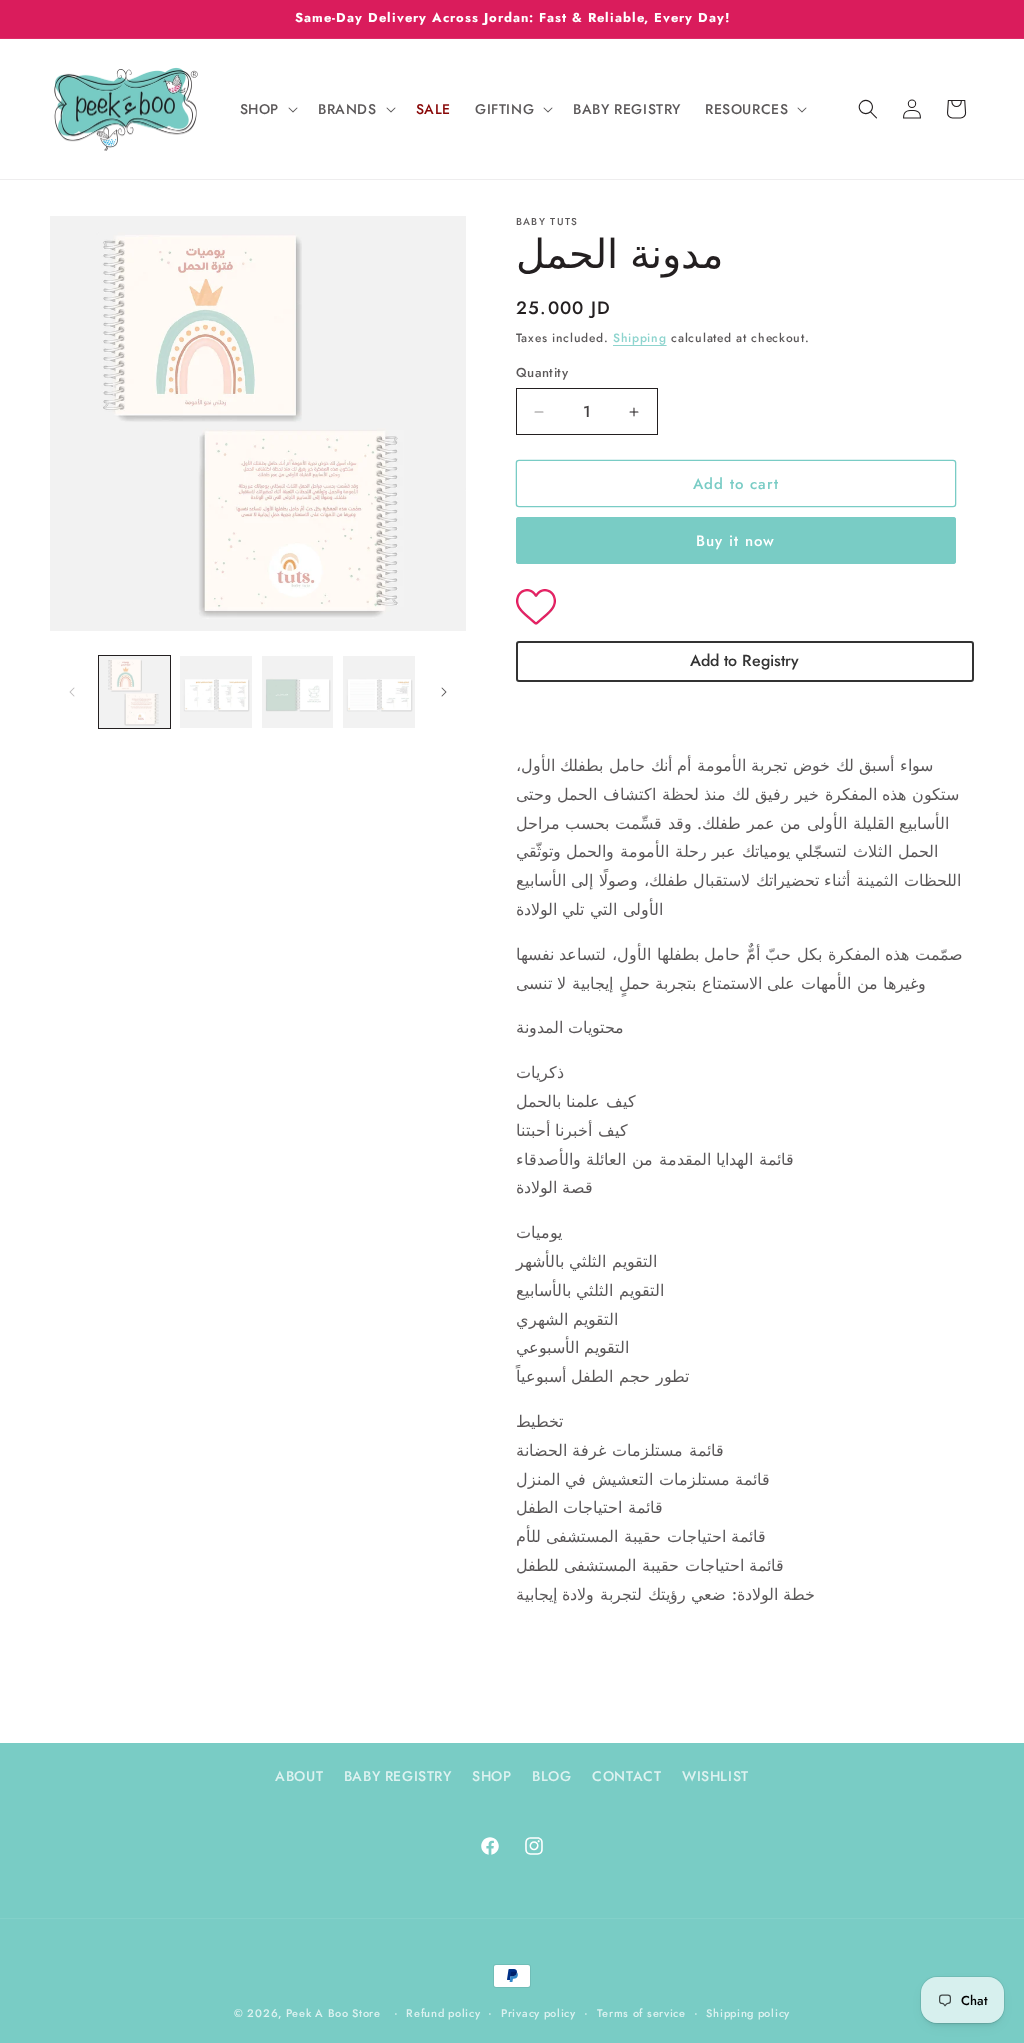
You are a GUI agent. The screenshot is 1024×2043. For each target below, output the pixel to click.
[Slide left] (72, 692)
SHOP (491, 1776)
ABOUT (299, 1776)
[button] (267, 109)
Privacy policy (538, 2013)
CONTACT (626, 1776)
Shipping (640, 338)
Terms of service (641, 2013)
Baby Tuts (547, 221)
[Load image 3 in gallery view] (297, 691)
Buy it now (735, 541)
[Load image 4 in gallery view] (378, 691)
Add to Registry (744, 660)
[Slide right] (444, 692)
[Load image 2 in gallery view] (215, 691)
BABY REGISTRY (398, 1776)
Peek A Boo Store (333, 2013)
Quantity (542, 372)
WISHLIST (715, 1776)
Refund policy (443, 2013)
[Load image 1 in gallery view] (134, 691)
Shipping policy (748, 2013)
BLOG (551, 1776)
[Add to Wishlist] (745, 609)
